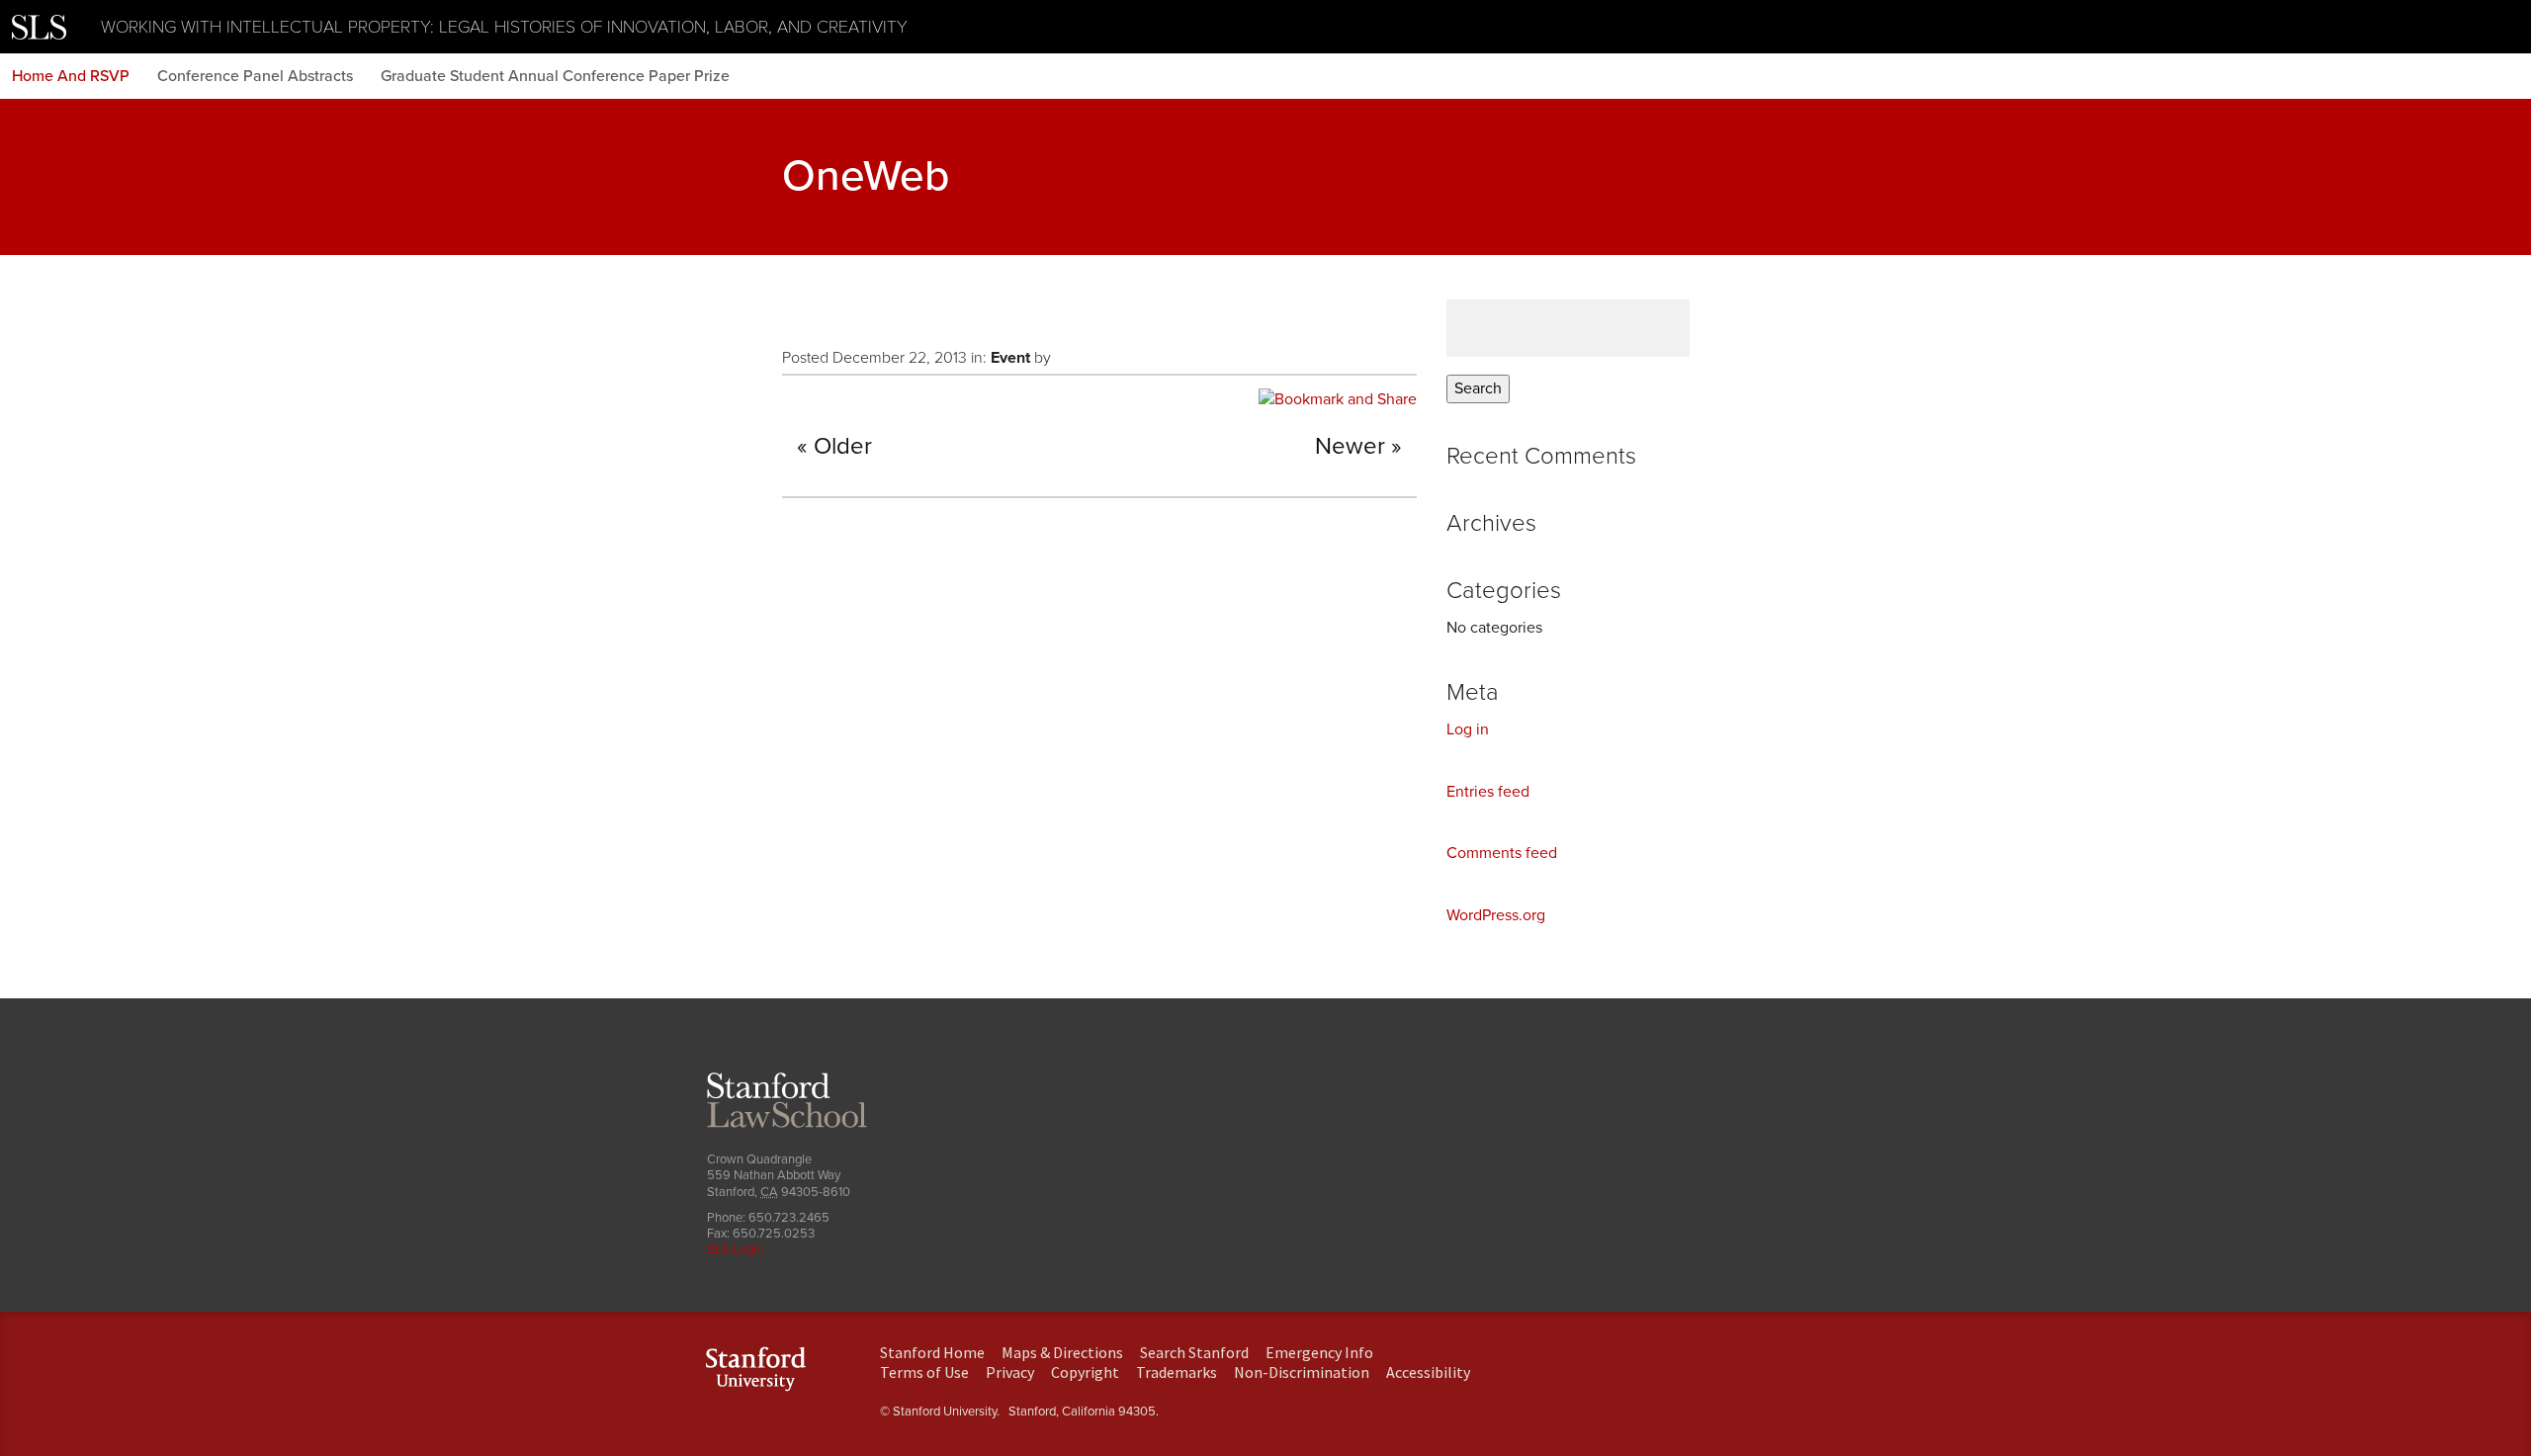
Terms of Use (924, 1372)
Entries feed (1488, 792)
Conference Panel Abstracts (255, 76)
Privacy (1010, 1372)
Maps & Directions (1062, 1352)
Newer (1350, 446)
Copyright (1085, 1372)
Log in (1468, 729)
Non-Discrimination (1302, 1372)
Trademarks (1177, 1372)
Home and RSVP (71, 76)
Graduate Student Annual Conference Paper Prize (555, 76)
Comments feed (1502, 853)
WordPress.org (1496, 915)
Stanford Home (932, 1352)
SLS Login (735, 1249)
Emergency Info (1319, 1352)
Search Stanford (1194, 1352)
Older (843, 446)
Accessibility (1428, 1372)
